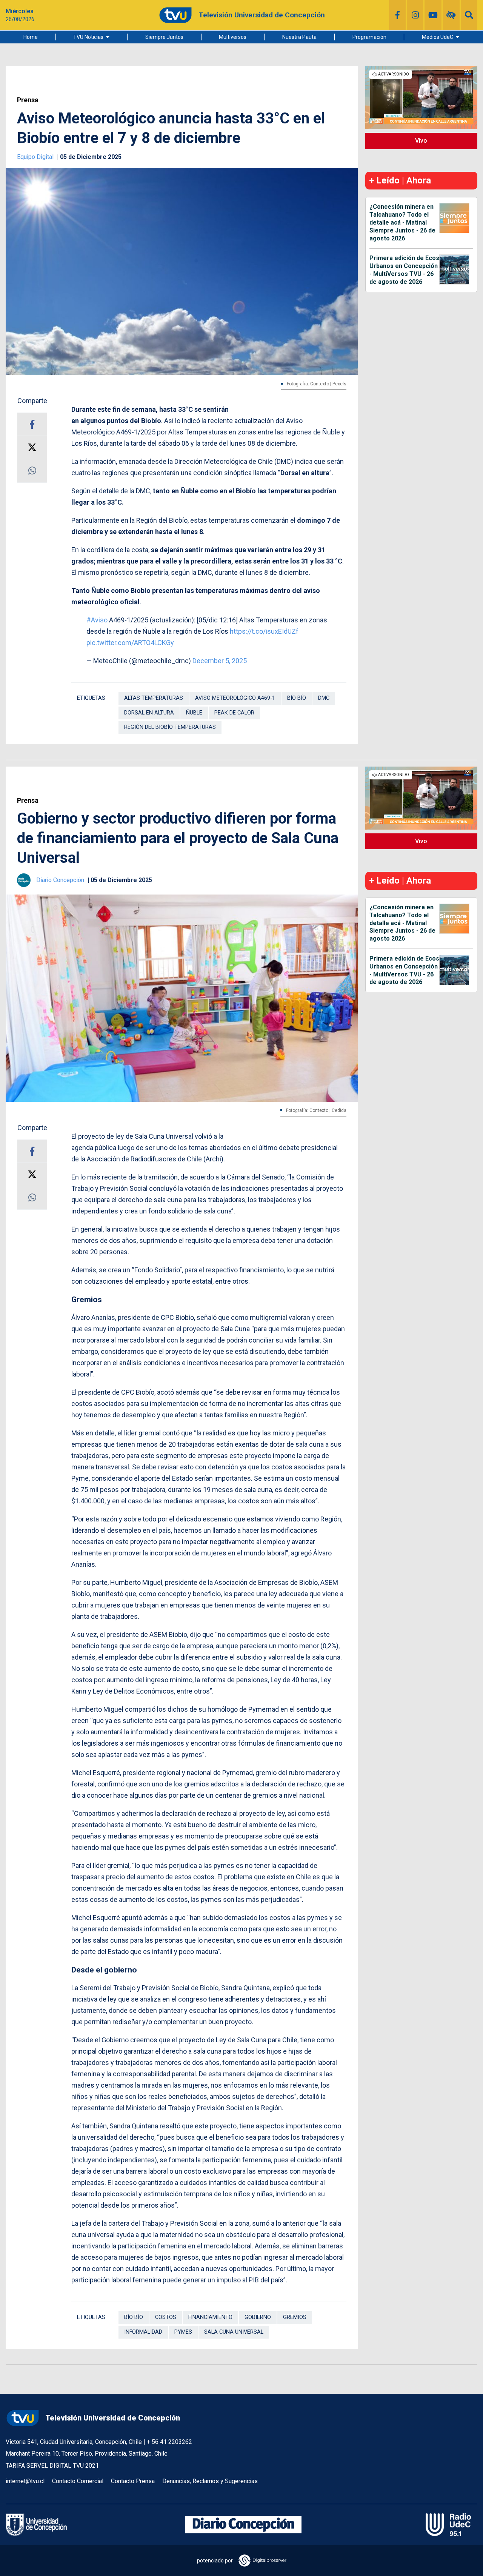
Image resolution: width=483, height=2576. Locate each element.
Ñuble (194, 713)
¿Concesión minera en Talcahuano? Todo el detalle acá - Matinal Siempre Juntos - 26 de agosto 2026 (402, 222)
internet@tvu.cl (25, 2481)
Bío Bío (297, 698)
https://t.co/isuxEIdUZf (264, 631)
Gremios (295, 2317)
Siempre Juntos (164, 37)
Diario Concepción (61, 880)
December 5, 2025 (220, 661)
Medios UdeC (438, 37)
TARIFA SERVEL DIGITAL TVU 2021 (52, 2466)
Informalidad (143, 2332)
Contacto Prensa (133, 2481)
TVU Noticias (88, 37)
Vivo (421, 141)
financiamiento (210, 2317)
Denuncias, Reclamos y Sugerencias (210, 2481)
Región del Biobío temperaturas (170, 727)
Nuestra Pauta (299, 37)
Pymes (183, 2332)
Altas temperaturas (154, 698)
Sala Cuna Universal (234, 2332)
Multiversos (233, 37)
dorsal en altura (149, 713)
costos (166, 2317)
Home (31, 37)
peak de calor (234, 713)
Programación (369, 37)
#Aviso (97, 620)
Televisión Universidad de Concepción (113, 2418)
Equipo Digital (36, 157)
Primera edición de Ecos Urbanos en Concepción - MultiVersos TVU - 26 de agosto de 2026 (404, 270)
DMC (324, 698)
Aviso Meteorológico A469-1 (235, 698)
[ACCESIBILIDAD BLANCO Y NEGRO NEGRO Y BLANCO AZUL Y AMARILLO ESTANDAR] (451, 15)
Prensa (28, 100)
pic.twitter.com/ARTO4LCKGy (130, 643)
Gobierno (258, 2317)
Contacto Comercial (78, 2481)
